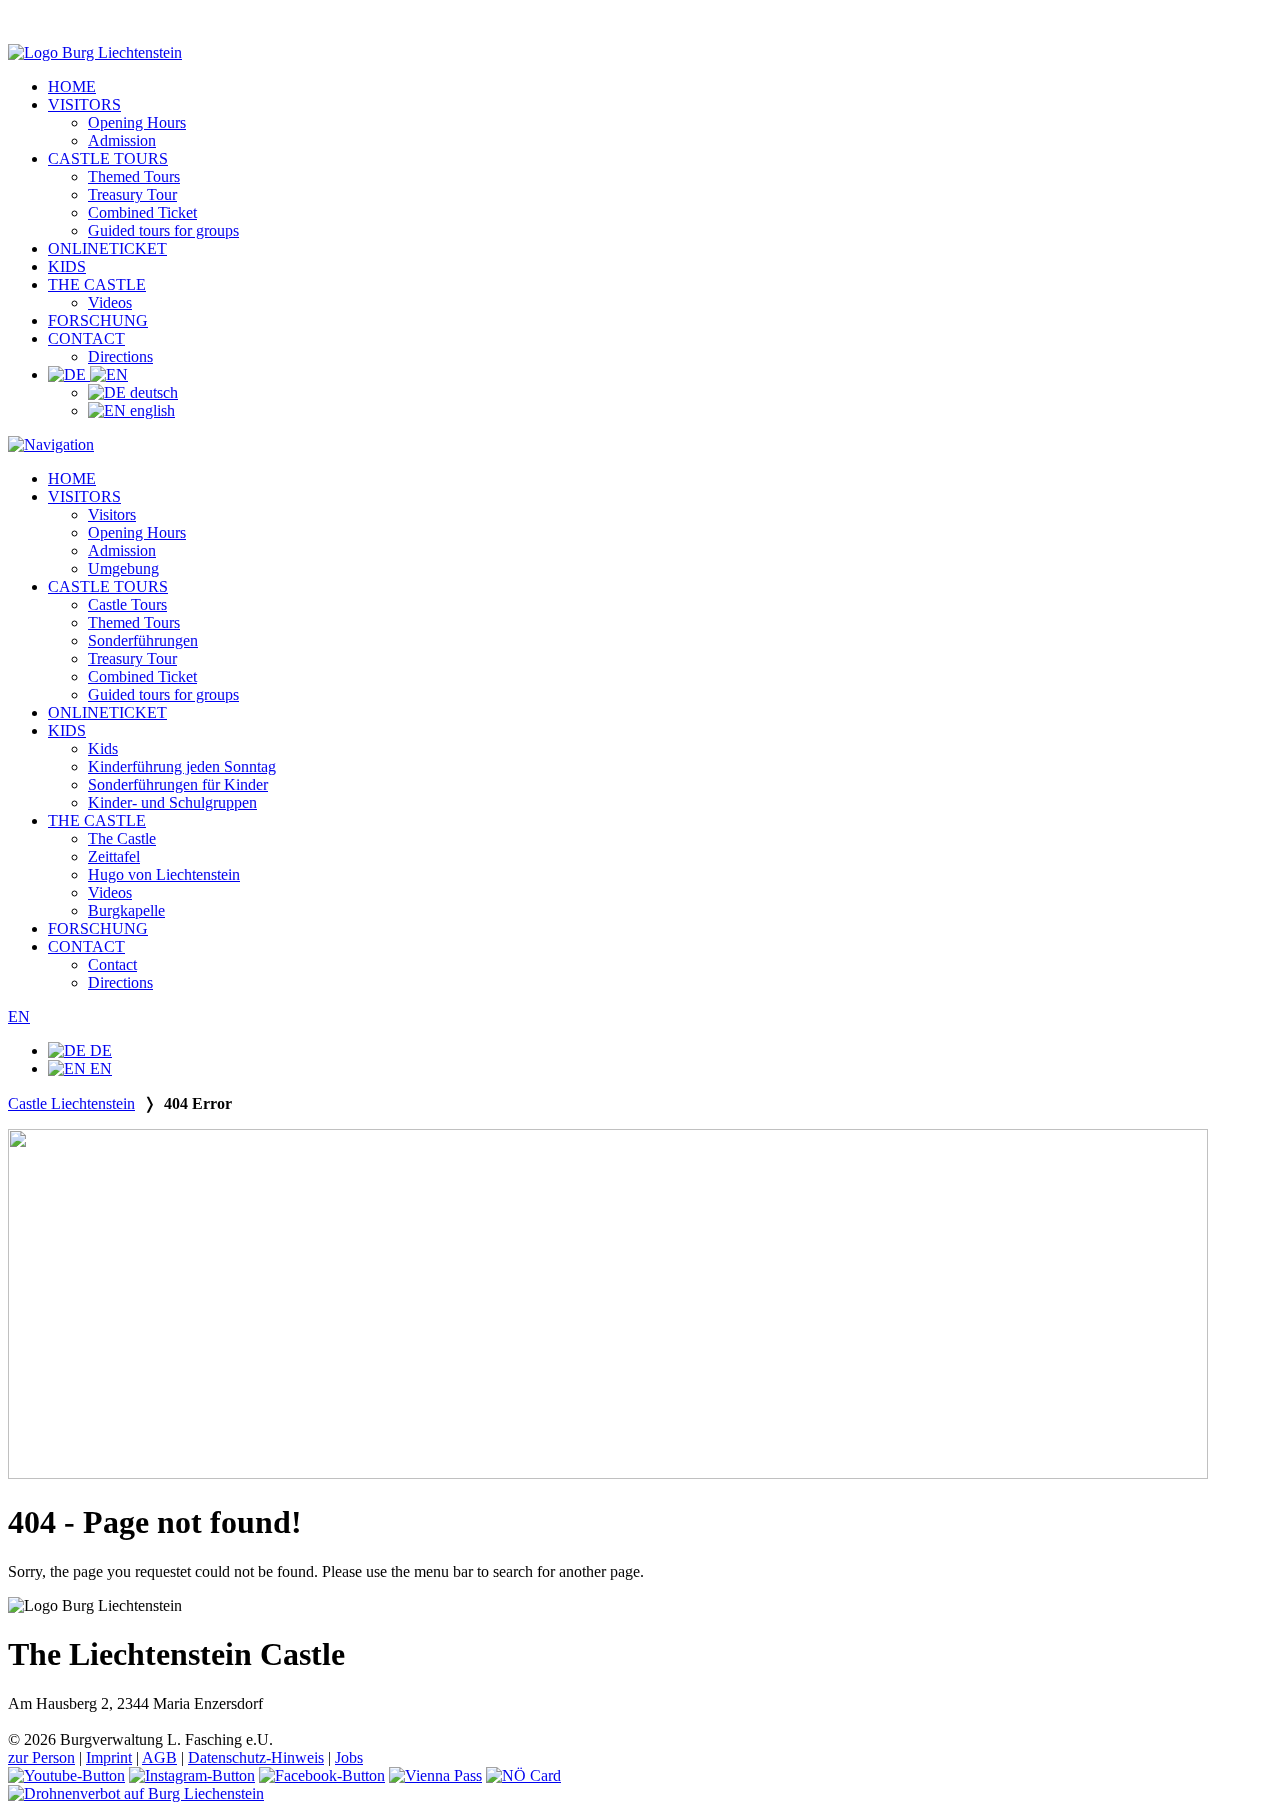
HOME (72, 86)
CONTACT (86, 338)
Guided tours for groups (163, 230)
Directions (120, 356)
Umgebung (123, 568)
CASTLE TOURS (108, 158)
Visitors (112, 514)
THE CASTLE (97, 284)
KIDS (67, 266)
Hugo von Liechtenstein (164, 874)
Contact (112, 964)
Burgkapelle (126, 910)
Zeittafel (114, 856)
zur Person (41, 1757)
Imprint (109, 1757)
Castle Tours (127, 604)
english (150, 410)
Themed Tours (134, 176)
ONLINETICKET (107, 248)
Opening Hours (137, 122)
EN (19, 1016)
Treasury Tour (132, 194)
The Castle (122, 838)
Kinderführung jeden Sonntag (182, 766)
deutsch (152, 392)
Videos (110, 302)
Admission (122, 140)
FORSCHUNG (98, 320)
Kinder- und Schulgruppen (172, 802)
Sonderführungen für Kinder (178, 784)
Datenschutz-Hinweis (256, 1757)
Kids (103, 748)
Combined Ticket (142, 212)
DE (99, 1050)
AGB (159, 1757)
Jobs (349, 1757)
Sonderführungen (143, 640)
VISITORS (84, 104)
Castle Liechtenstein (71, 1103)
